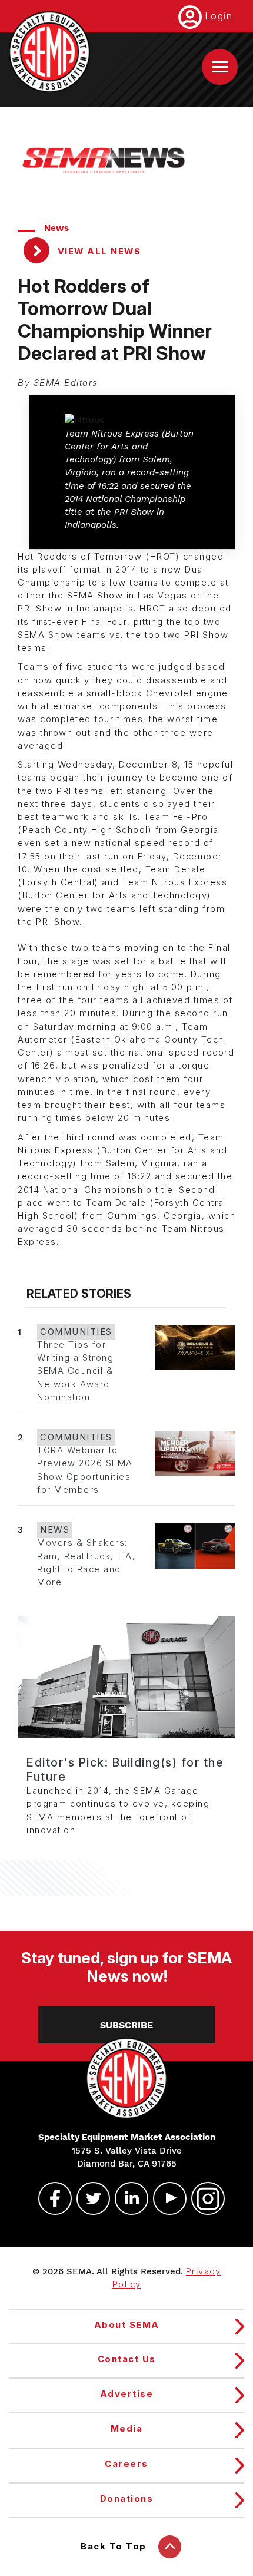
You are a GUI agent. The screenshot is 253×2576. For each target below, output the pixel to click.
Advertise (127, 2394)
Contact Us (127, 2359)
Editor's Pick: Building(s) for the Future (125, 1770)
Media (127, 2429)
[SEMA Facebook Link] (50, 2198)
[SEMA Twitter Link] (88, 2198)
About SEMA (127, 2325)
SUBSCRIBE (126, 2025)
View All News (97, 252)
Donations (127, 2499)
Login (219, 16)
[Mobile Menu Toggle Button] (220, 67)
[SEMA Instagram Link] (203, 2198)
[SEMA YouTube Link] (165, 2198)
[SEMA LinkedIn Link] (126, 2198)
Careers (126, 2464)
